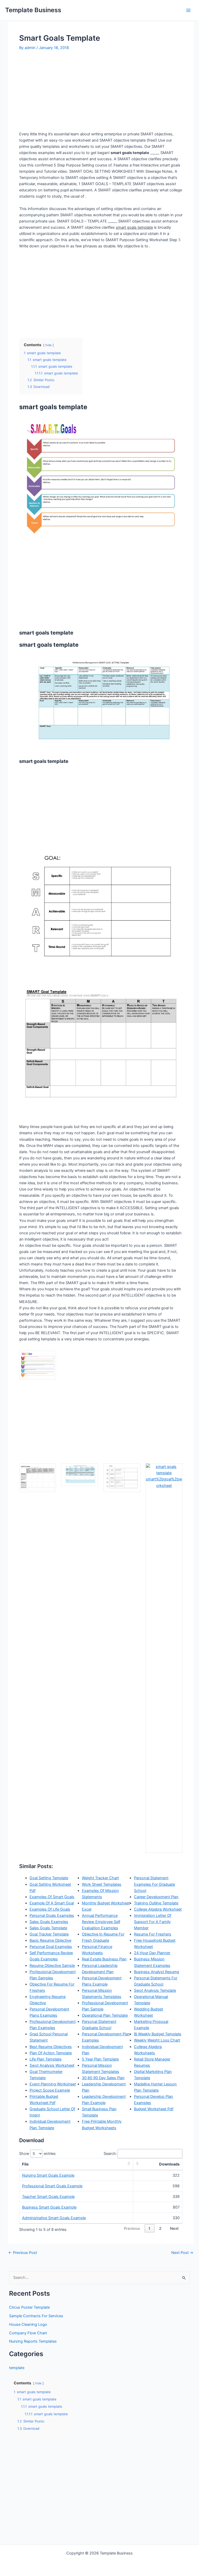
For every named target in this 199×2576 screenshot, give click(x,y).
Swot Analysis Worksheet (52, 2065)
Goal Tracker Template (49, 1934)
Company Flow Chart (28, 2333)
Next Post (182, 2253)
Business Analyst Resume (157, 1972)
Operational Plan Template (105, 2015)
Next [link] (174, 2229)
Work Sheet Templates (102, 1884)
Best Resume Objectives (51, 2047)
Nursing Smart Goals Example (48, 2175)
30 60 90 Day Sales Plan (103, 2078)
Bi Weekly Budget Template (158, 2034)
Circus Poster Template (29, 2307)
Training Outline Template (156, 1903)
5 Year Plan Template (100, 2059)
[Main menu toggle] (188, 10)
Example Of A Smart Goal (52, 1903)
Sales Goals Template (48, 1928)
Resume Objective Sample (52, 1966)
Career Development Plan (156, 1897)
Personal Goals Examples (52, 1916)
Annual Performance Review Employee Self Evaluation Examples (101, 1922)
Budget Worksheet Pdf (154, 2109)
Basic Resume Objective (50, 1940)
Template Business (33, 10)
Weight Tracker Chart (100, 1878)
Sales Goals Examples (49, 1922)
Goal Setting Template (49, 1878)
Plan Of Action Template (51, 2053)
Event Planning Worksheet (53, 2084)
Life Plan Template (45, 2059)
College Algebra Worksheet (158, 1909)
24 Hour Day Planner (152, 1953)
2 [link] (160, 2229)
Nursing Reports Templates (33, 2341)
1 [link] (149, 2229)
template (17, 2368)
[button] (129, 2164)
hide (48, 345)
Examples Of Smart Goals (52, 1897)
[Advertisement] (63, 91)
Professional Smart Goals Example (52, 2186)
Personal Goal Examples (51, 1947)
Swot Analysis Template (155, 1990)
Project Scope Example (50, 2090)
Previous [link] (132, 2229)
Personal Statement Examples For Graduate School (154, 1884)
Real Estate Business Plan (104, 1959)
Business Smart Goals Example (49, 2207)
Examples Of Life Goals (50, 1909)
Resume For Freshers (153, 1934)
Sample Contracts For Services (36, 2316)
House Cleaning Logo (28, 2324)
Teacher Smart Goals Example (48, 2197)
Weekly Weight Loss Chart (157, 2040)
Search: (110, 2154)
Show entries (37, 2154)
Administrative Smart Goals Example (54, 2218)
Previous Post (23, 2253)
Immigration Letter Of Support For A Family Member (153, 1922)
